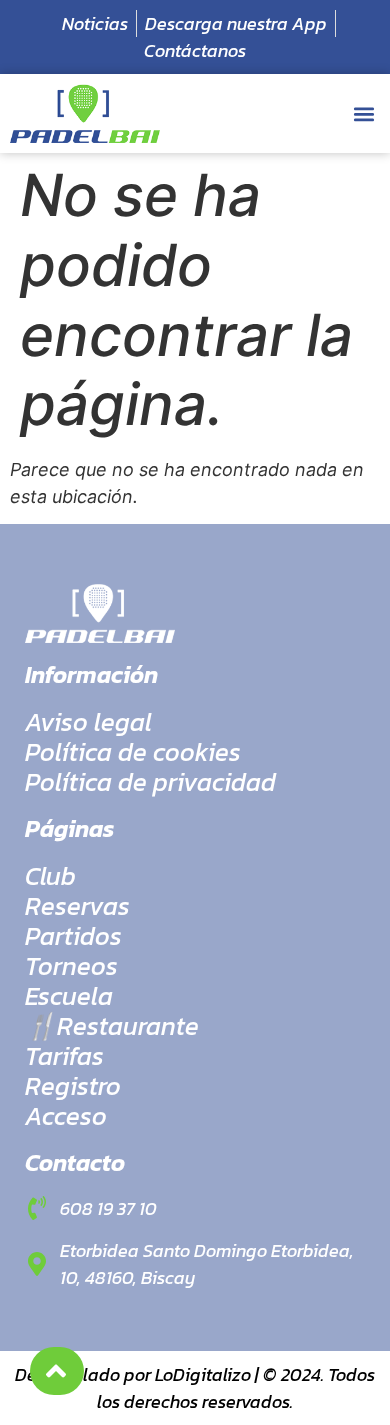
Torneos (71, 966)
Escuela (69, 996)
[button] (363, 113)
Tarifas (64, 1056)
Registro (73, 1086)
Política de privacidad (150, 782)
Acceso (66, 1116)
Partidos (73, 936)
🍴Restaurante (112, 1026)
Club (50, 876)
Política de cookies (133, 752)
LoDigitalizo (203, 1374)
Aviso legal (88, 722)
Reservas (77, 906)
